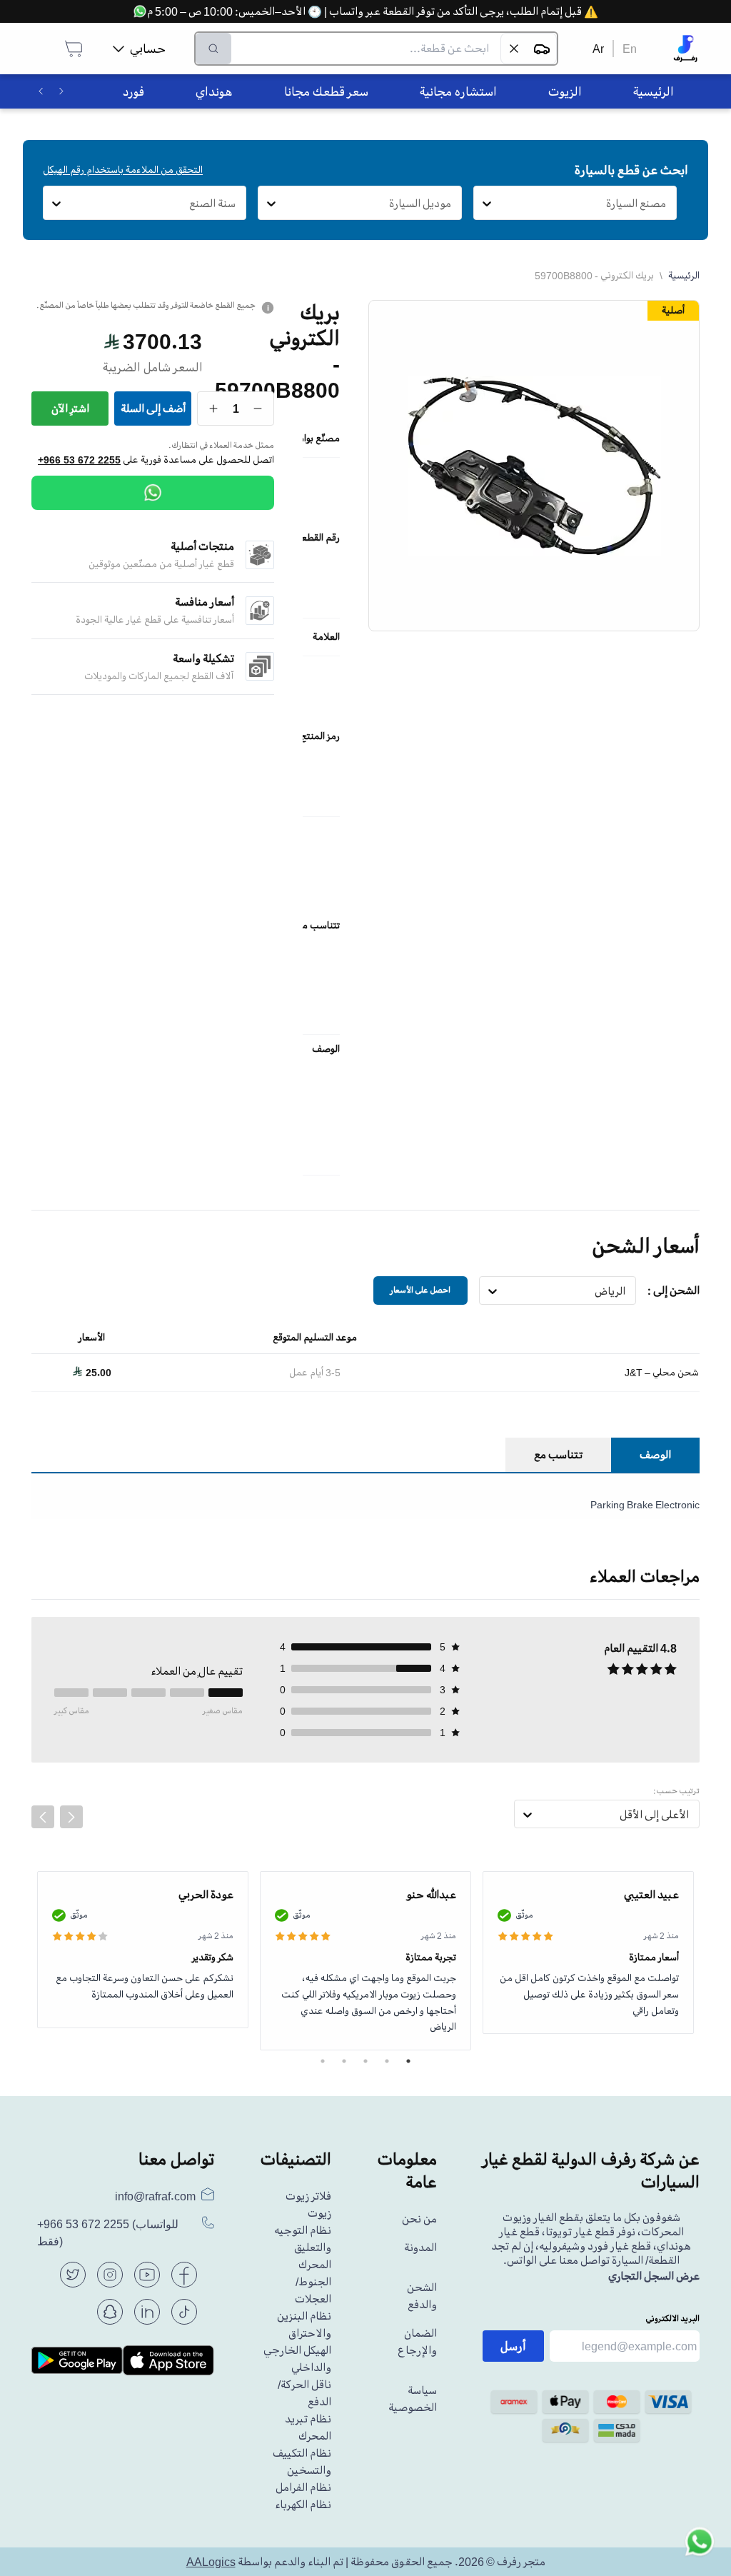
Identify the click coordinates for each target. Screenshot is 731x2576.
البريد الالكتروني (672, 2319)
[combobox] (666, 204)
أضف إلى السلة (153, 409)
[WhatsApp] (153, 493)
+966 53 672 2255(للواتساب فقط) (108, 2233)
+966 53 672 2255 (79, 460)
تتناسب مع (558, 1455)
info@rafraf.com (155, 2196)
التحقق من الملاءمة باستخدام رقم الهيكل (123, 170)
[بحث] (213, 49)
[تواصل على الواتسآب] (700, 2545)
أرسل (513, 2346)
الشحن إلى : (674, 1290)
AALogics (211, 2562)
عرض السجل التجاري (654, 2276)
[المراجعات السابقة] (43, 1817)
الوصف (655, 1455)
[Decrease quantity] (258, 409)
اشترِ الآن (70, 409)
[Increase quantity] (214, 409)
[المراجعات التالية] (71, 1817)
